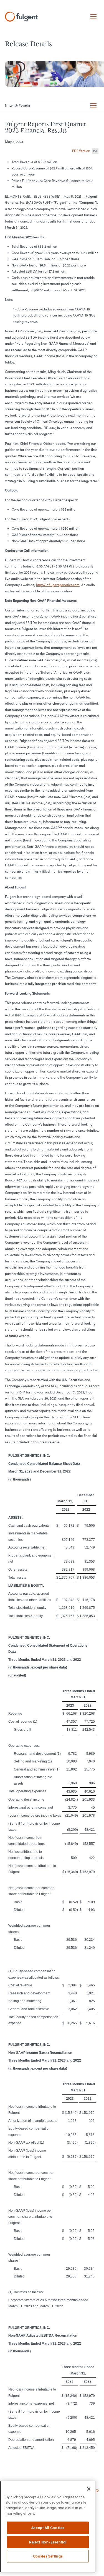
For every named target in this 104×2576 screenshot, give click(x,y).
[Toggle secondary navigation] (94, 106)
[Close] (89, 2489)
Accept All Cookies (48, 2528)
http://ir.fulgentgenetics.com (58, 585)
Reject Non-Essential (48, 2542)
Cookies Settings (48, 2556)
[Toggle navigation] (94, 17)
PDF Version (81, 151)
